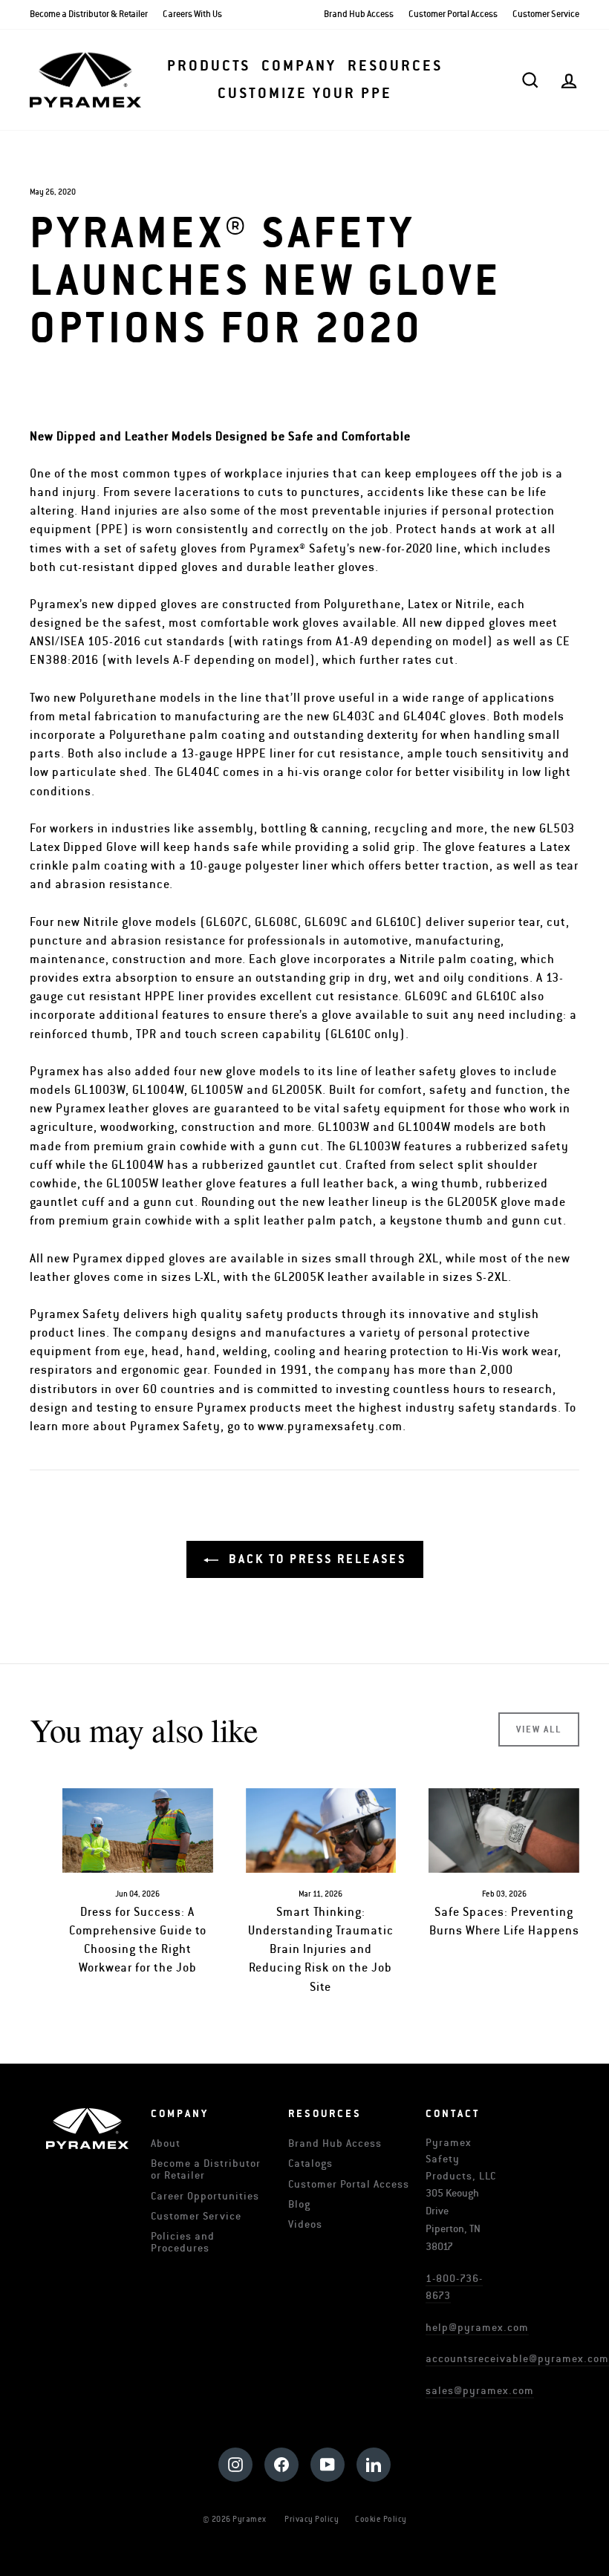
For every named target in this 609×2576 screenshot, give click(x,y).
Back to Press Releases (315, 1559)
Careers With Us (192, 14)
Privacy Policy (312, 2519)
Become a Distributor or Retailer (206, 2169)
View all (539, 1729)
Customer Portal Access (453, 14)
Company (299, 66)
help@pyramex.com (477, 2328)
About (166, 2143)
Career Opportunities (205, 2196)
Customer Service (546, 14)
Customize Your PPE (305, 94)
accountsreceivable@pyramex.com (517, 2359)
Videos (305, 2224)
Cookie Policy (381, 2519)
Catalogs (310, 2163)
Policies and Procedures (183, 2242)
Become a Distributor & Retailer (89, 14)
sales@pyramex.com (480, 2391)
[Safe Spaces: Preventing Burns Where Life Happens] (504, 1830)
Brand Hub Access (359, 14)
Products (209, 66)
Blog (299, 2204)
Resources (395, 66)
